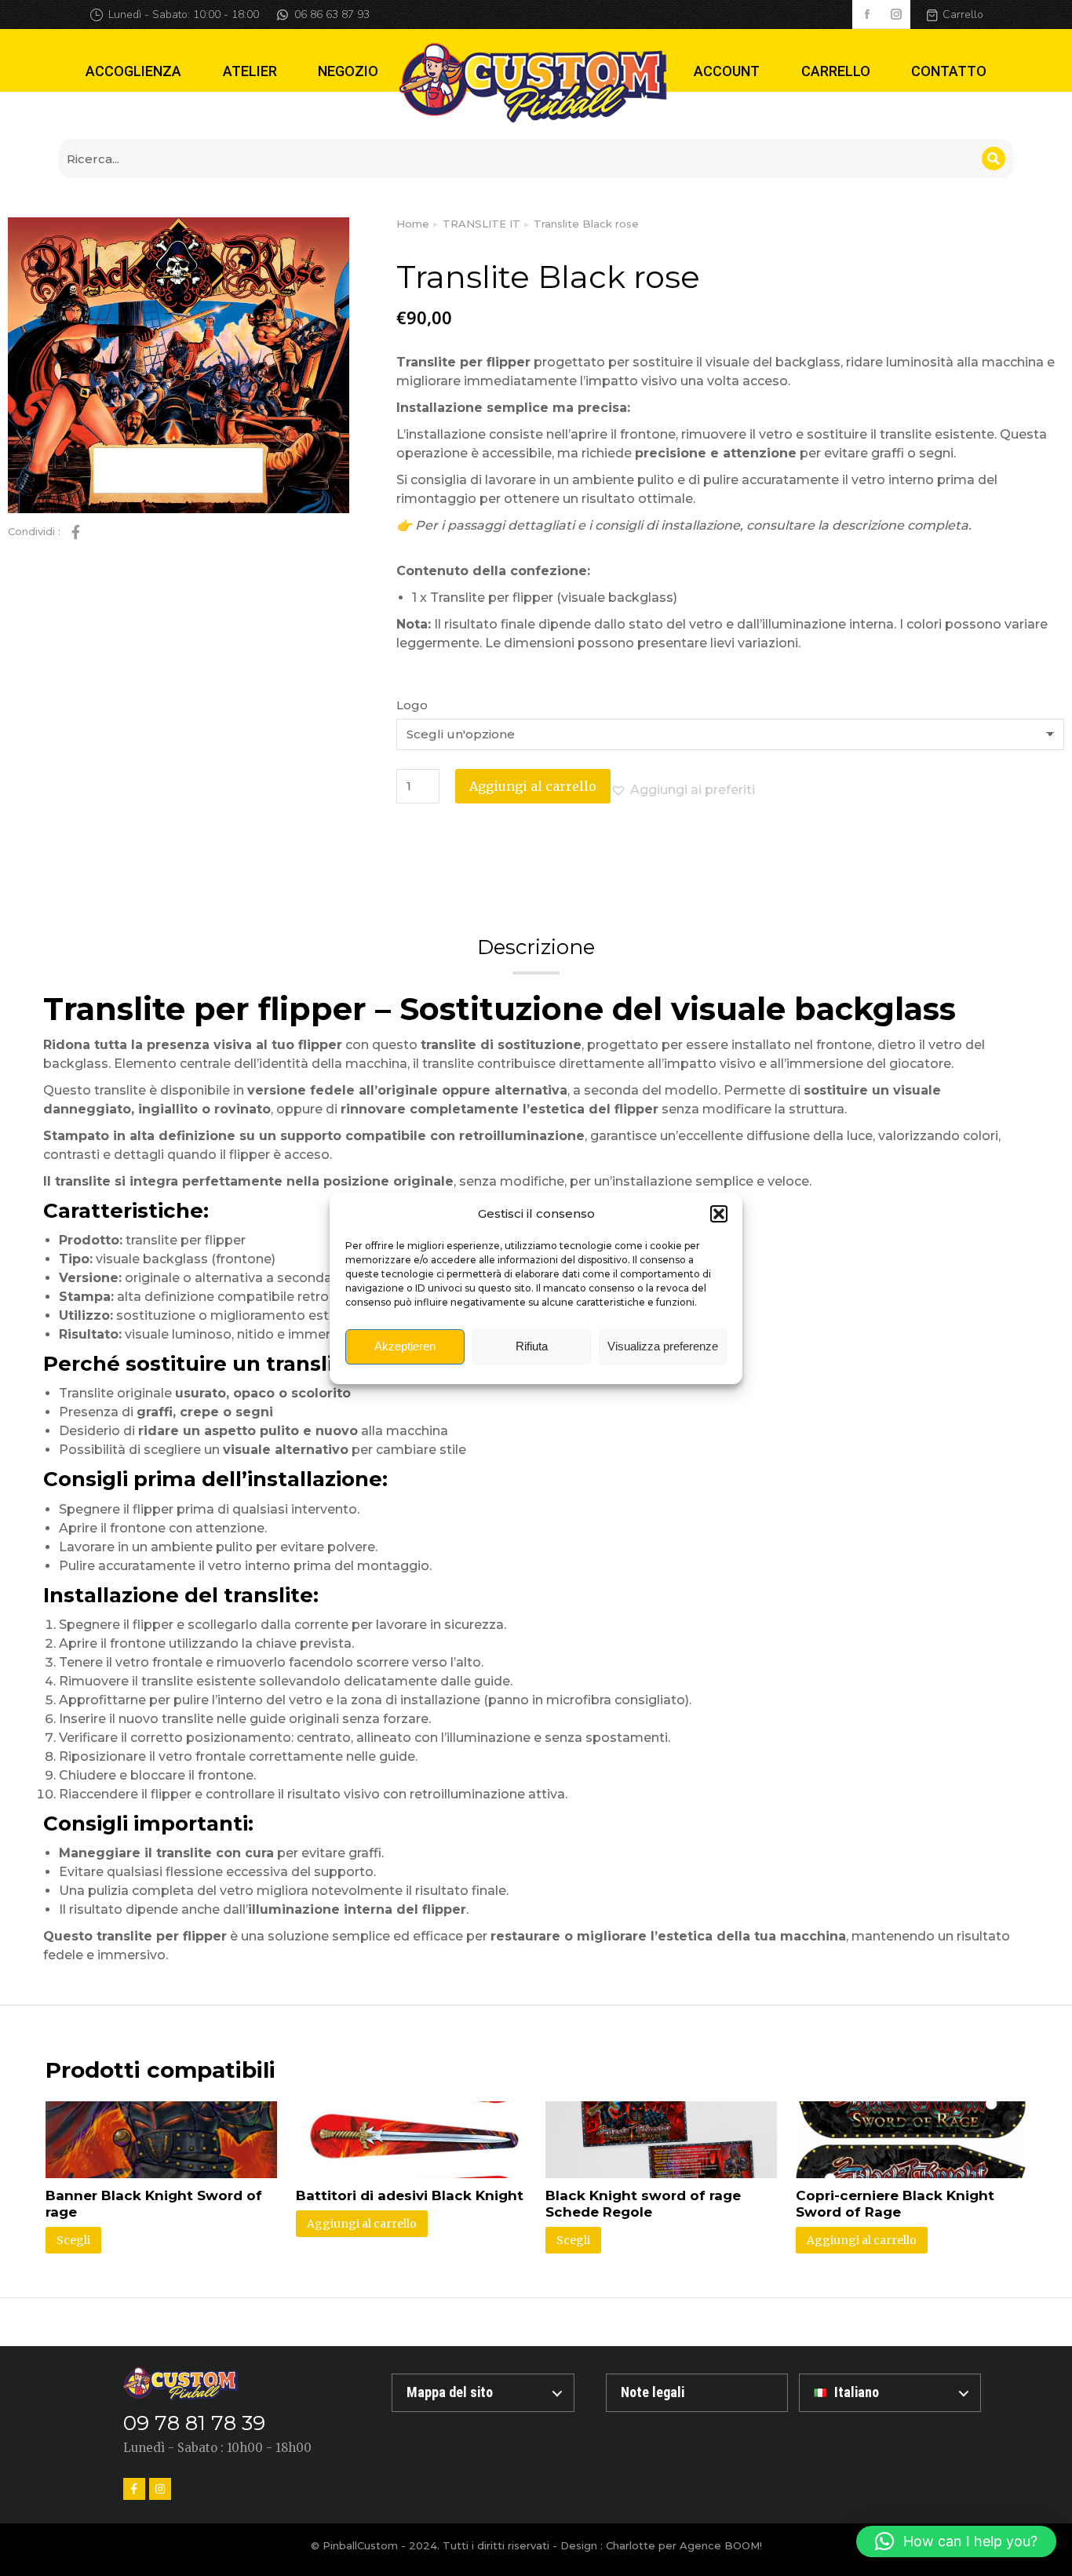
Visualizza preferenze (663, 1346)
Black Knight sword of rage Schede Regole (643, 2204)
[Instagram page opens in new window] (896, 15)
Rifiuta (532, 1346)
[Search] (994, 158)
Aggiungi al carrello (533, 786)
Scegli (73, 2240)
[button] (719, 1214)
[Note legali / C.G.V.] (697, 2393)
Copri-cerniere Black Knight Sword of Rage (895, 2204)
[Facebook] (134, 2489)
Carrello (963, 15)
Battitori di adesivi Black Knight (410, 2195)
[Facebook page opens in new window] (867, 15)
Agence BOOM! (721, 2545)
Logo (412, 705)
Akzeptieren (405, 1346)
